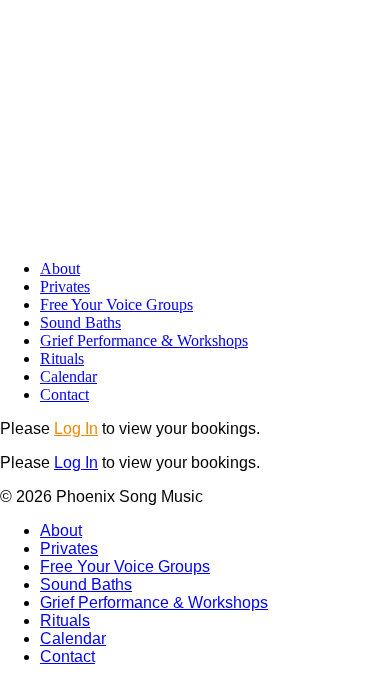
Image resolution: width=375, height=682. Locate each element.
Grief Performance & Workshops (144, 340)
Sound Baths (80, 322)
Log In (76, 428)
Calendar (68, 376)
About (60, 268)
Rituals (62, 358)
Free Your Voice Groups (116, 304)
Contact (64, 394)
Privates (65, 286)
